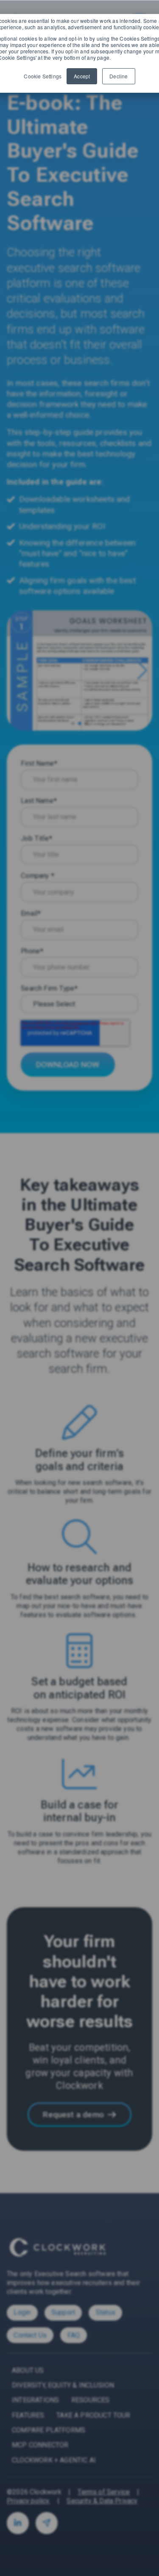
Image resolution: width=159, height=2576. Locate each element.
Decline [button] (119, 76)
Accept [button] (82, 76)
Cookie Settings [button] (43, 76)
